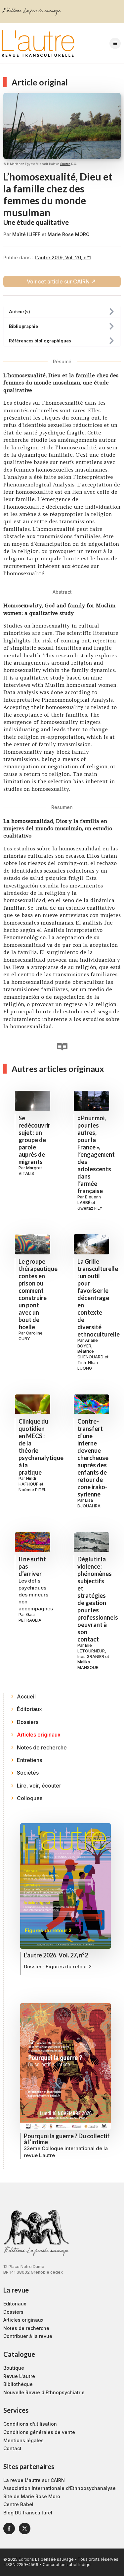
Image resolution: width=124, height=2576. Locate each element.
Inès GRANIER (91, 1657)
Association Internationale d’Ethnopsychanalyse (60, 2488)
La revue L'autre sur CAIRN (34, 2480)
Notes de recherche (26, 2328)
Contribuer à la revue (28, 2336)
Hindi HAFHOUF (28, 1481)
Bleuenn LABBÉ (89, 1200)
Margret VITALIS (30, 1171)
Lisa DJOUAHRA (89, 1503)
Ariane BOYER (88, 1343)
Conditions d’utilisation (30, 2424)
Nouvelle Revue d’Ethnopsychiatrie (44, 2392)
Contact (12, 2448)
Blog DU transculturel (28, 2513)
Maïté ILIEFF (26, 234)
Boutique (14, 2368)
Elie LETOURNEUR (91, 1648)
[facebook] (9, 2528)
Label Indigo (79, 2565)
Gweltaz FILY (90, 1208)
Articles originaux (23, 2320)
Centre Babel (18, 2504)
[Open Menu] (115, 43)
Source (65, 164)
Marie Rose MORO (69, 234)
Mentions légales (23, 2440)
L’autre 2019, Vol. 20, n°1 (63, 257)
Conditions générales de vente (39, 2432)
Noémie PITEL (32, 1490)
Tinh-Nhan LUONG (88, 1365)
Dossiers (13, 2312)
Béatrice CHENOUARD (90, 1354)
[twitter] (25, 2528)
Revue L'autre (19, 2376)
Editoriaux (15, 2304)
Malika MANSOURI (88, 1665)
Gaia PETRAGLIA (30, 1617)
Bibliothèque (18, 2384)
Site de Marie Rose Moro (32, 2496)
